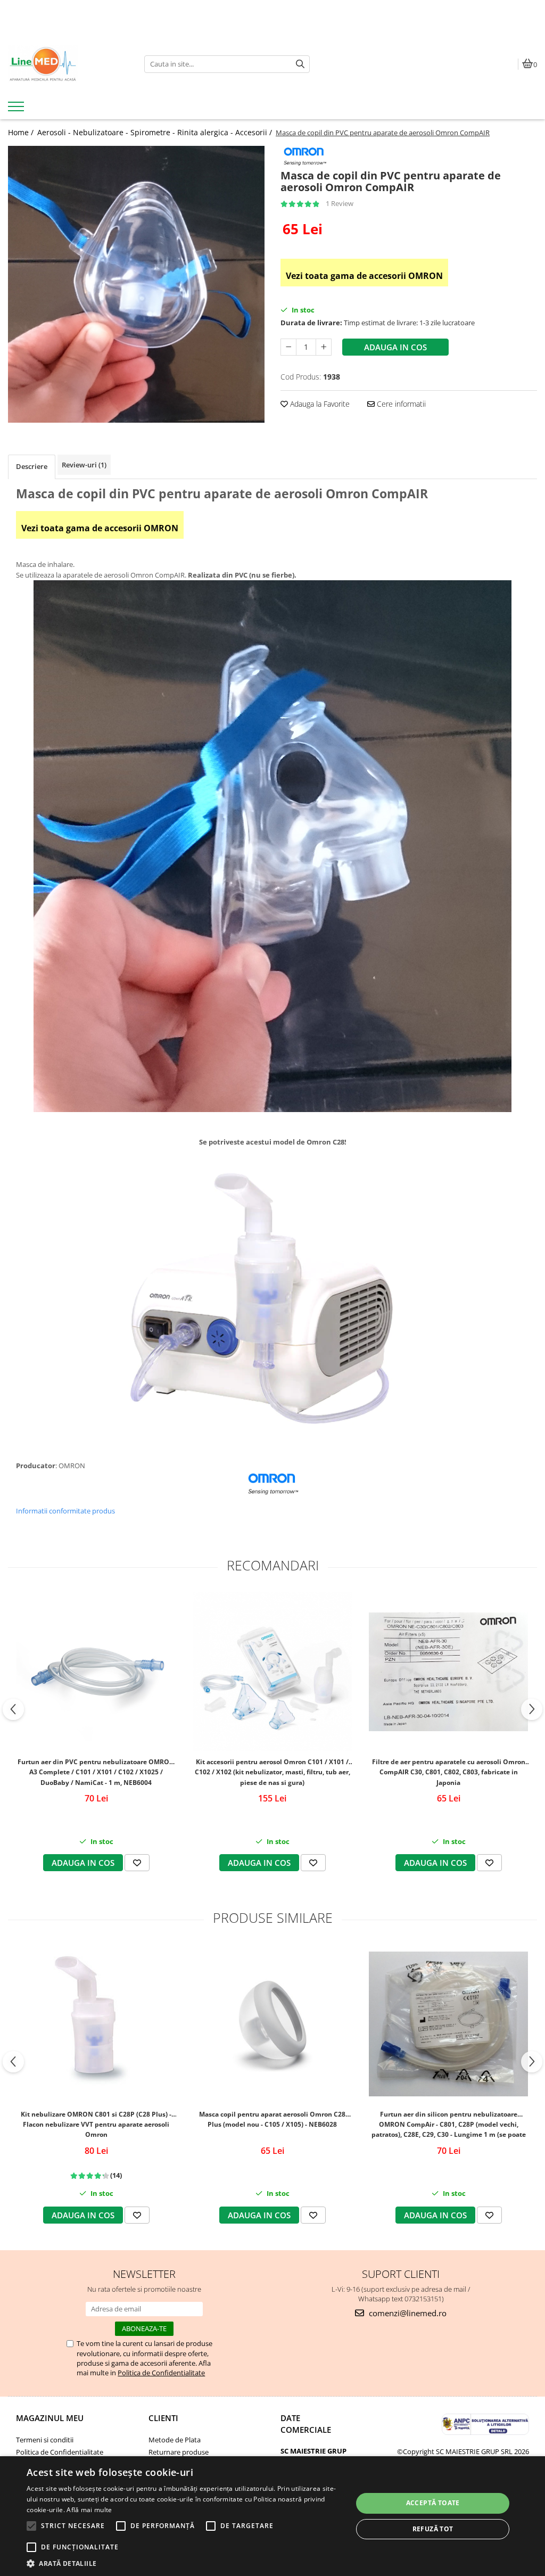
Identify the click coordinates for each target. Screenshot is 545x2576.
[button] (185, 2563)
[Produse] (17, 110)
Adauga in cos (395, 347)
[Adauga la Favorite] (137, 1863)
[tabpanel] (136, 285)
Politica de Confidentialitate (161, 2373)
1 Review (340, 203)
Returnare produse (179, 2452)
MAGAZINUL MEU (50, 2418)
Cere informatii (400, 404)
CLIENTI (163, 2418)
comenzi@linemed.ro (407, 2313)
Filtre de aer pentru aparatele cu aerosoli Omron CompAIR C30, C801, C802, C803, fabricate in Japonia (449, 1772)
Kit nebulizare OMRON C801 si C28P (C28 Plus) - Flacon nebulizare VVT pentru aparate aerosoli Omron (96, 2124)
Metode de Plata (175, 2440)
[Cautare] (300, 64)
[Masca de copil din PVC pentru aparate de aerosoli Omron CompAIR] (136, 285)
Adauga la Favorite (319, 404)
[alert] (272, 2516)
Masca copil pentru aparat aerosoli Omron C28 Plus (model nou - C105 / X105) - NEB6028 (272, 2119)
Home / (22, 132)
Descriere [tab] (32, 466)
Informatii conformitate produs (65, 1511)
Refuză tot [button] (433, 2529)
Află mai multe (89, 2510)
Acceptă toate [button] (433, 2503)
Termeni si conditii (45, 2440)
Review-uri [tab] (84, 465)
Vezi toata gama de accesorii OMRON (364, 276)
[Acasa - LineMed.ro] (68, 64)
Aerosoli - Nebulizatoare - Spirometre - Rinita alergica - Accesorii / (156, 132)
